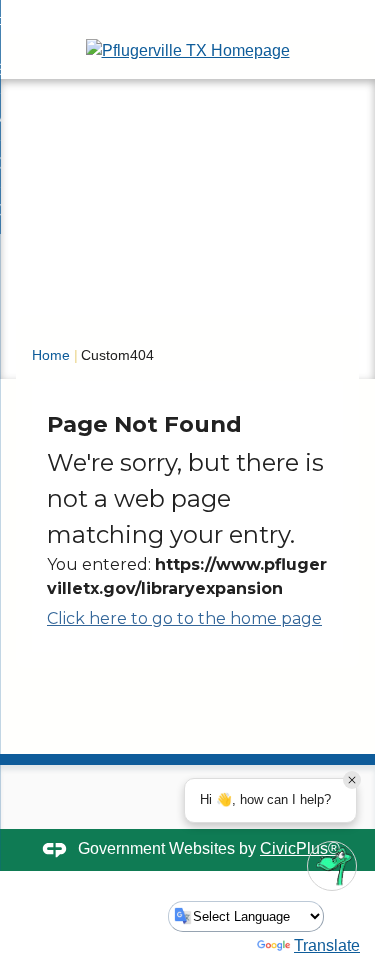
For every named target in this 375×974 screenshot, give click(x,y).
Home (51, 355)
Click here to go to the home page (184, 618)
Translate (327, 945)
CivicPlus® (300, 848)
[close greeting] (352, 780)
